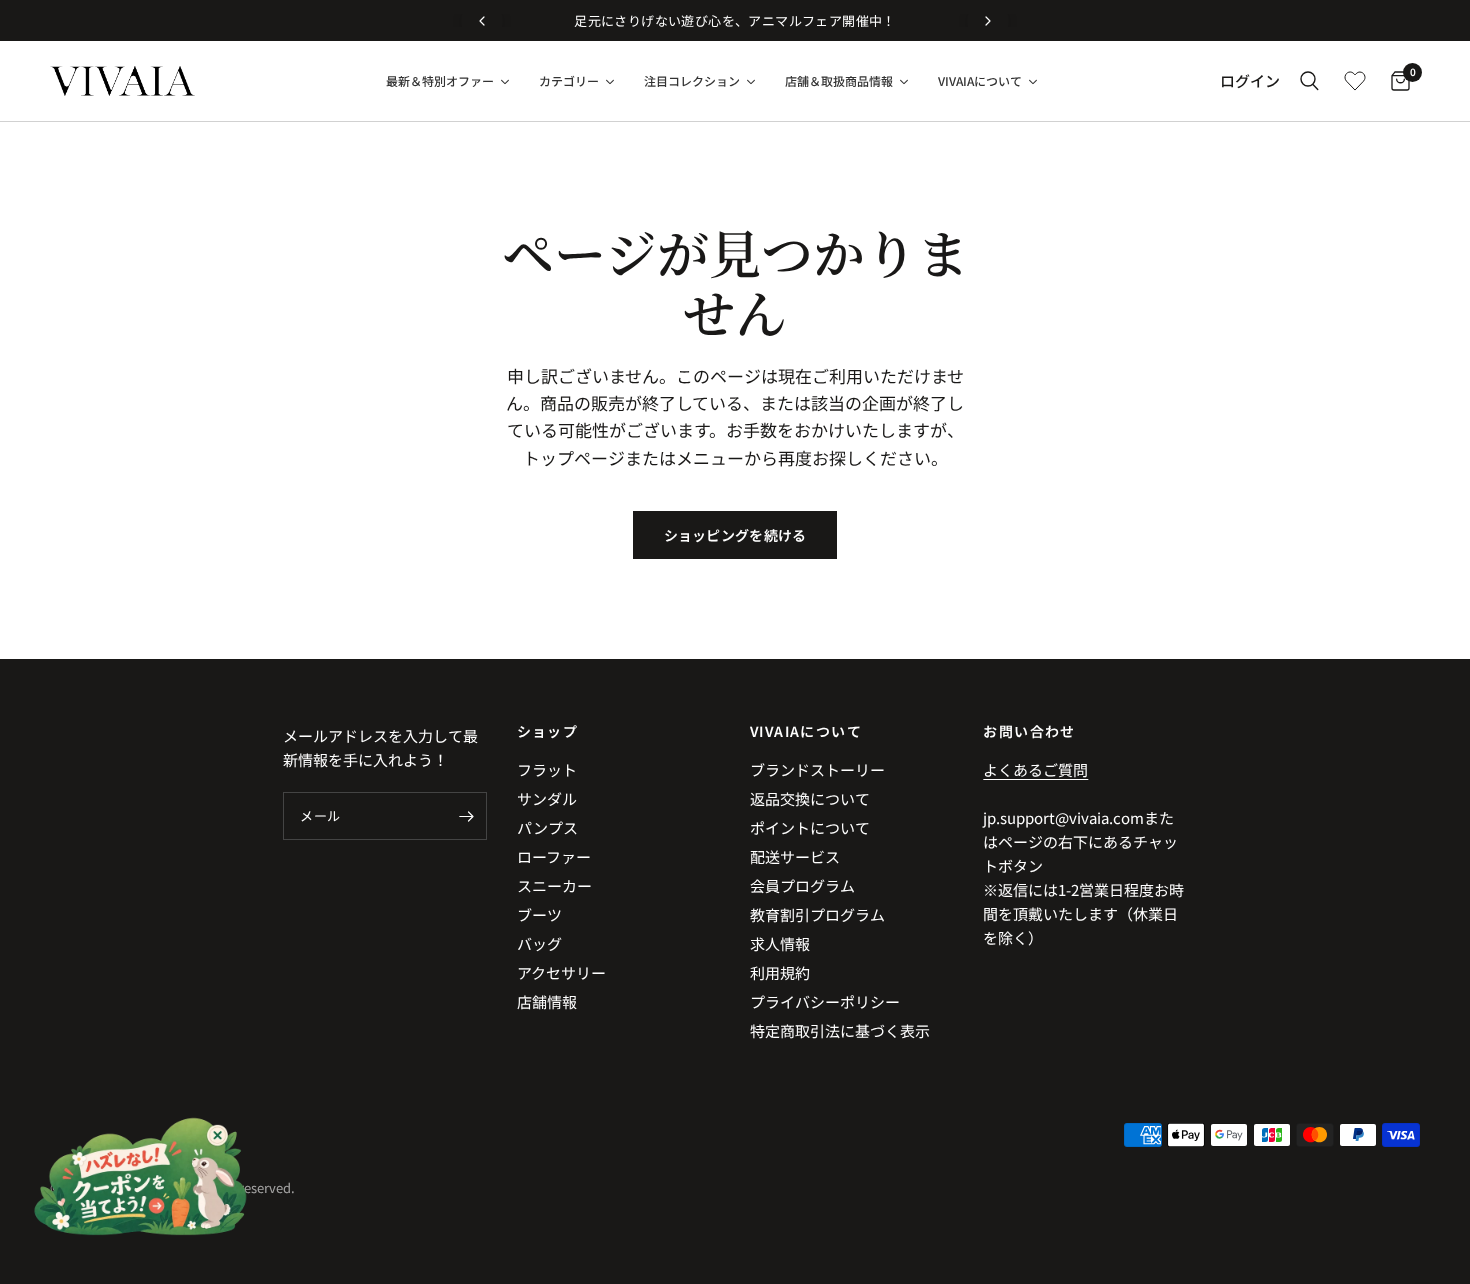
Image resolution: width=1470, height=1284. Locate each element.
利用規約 (780, 972)
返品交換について (810, 798)
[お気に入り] (1355, 81)
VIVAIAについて (806, 731)
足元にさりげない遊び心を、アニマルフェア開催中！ (734, 20)
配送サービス (795, 856)
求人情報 (780, 943)
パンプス (547, 827)
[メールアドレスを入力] (467, 816)
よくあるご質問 (1035, 769)
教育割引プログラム (817, 914)
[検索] (1309, 81)
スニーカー (554, 885)
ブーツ (539, 914)
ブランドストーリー (817, 769)
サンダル (547, 798)
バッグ (539, 943)
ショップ (548, 731)
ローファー (554, 856)
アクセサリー (561, 972)
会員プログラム (802, 885)
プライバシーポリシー (825, 1001)
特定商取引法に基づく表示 (840, 1030)
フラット (547, 769)
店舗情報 (547, 1001)
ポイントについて (810, 827)
